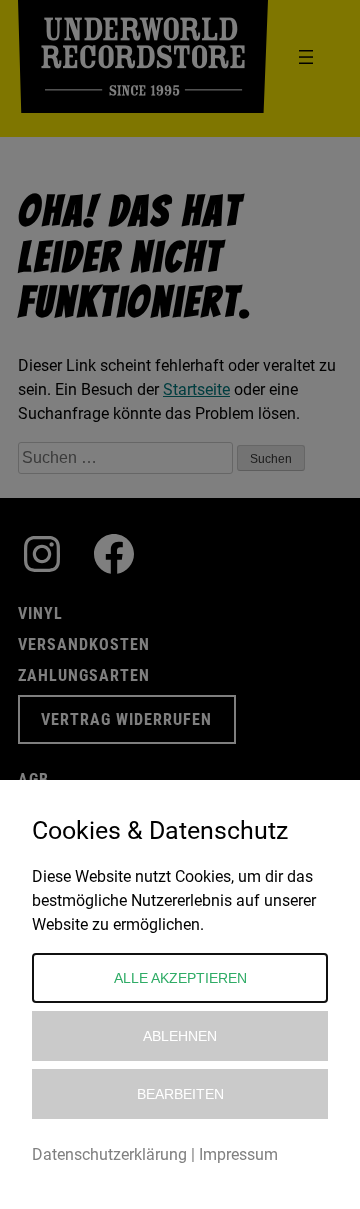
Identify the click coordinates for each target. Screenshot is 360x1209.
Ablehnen (180, 1036)
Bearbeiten (180, 1094)
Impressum (238, 1154)
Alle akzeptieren (180, 978)
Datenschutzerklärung (109, 1154)
